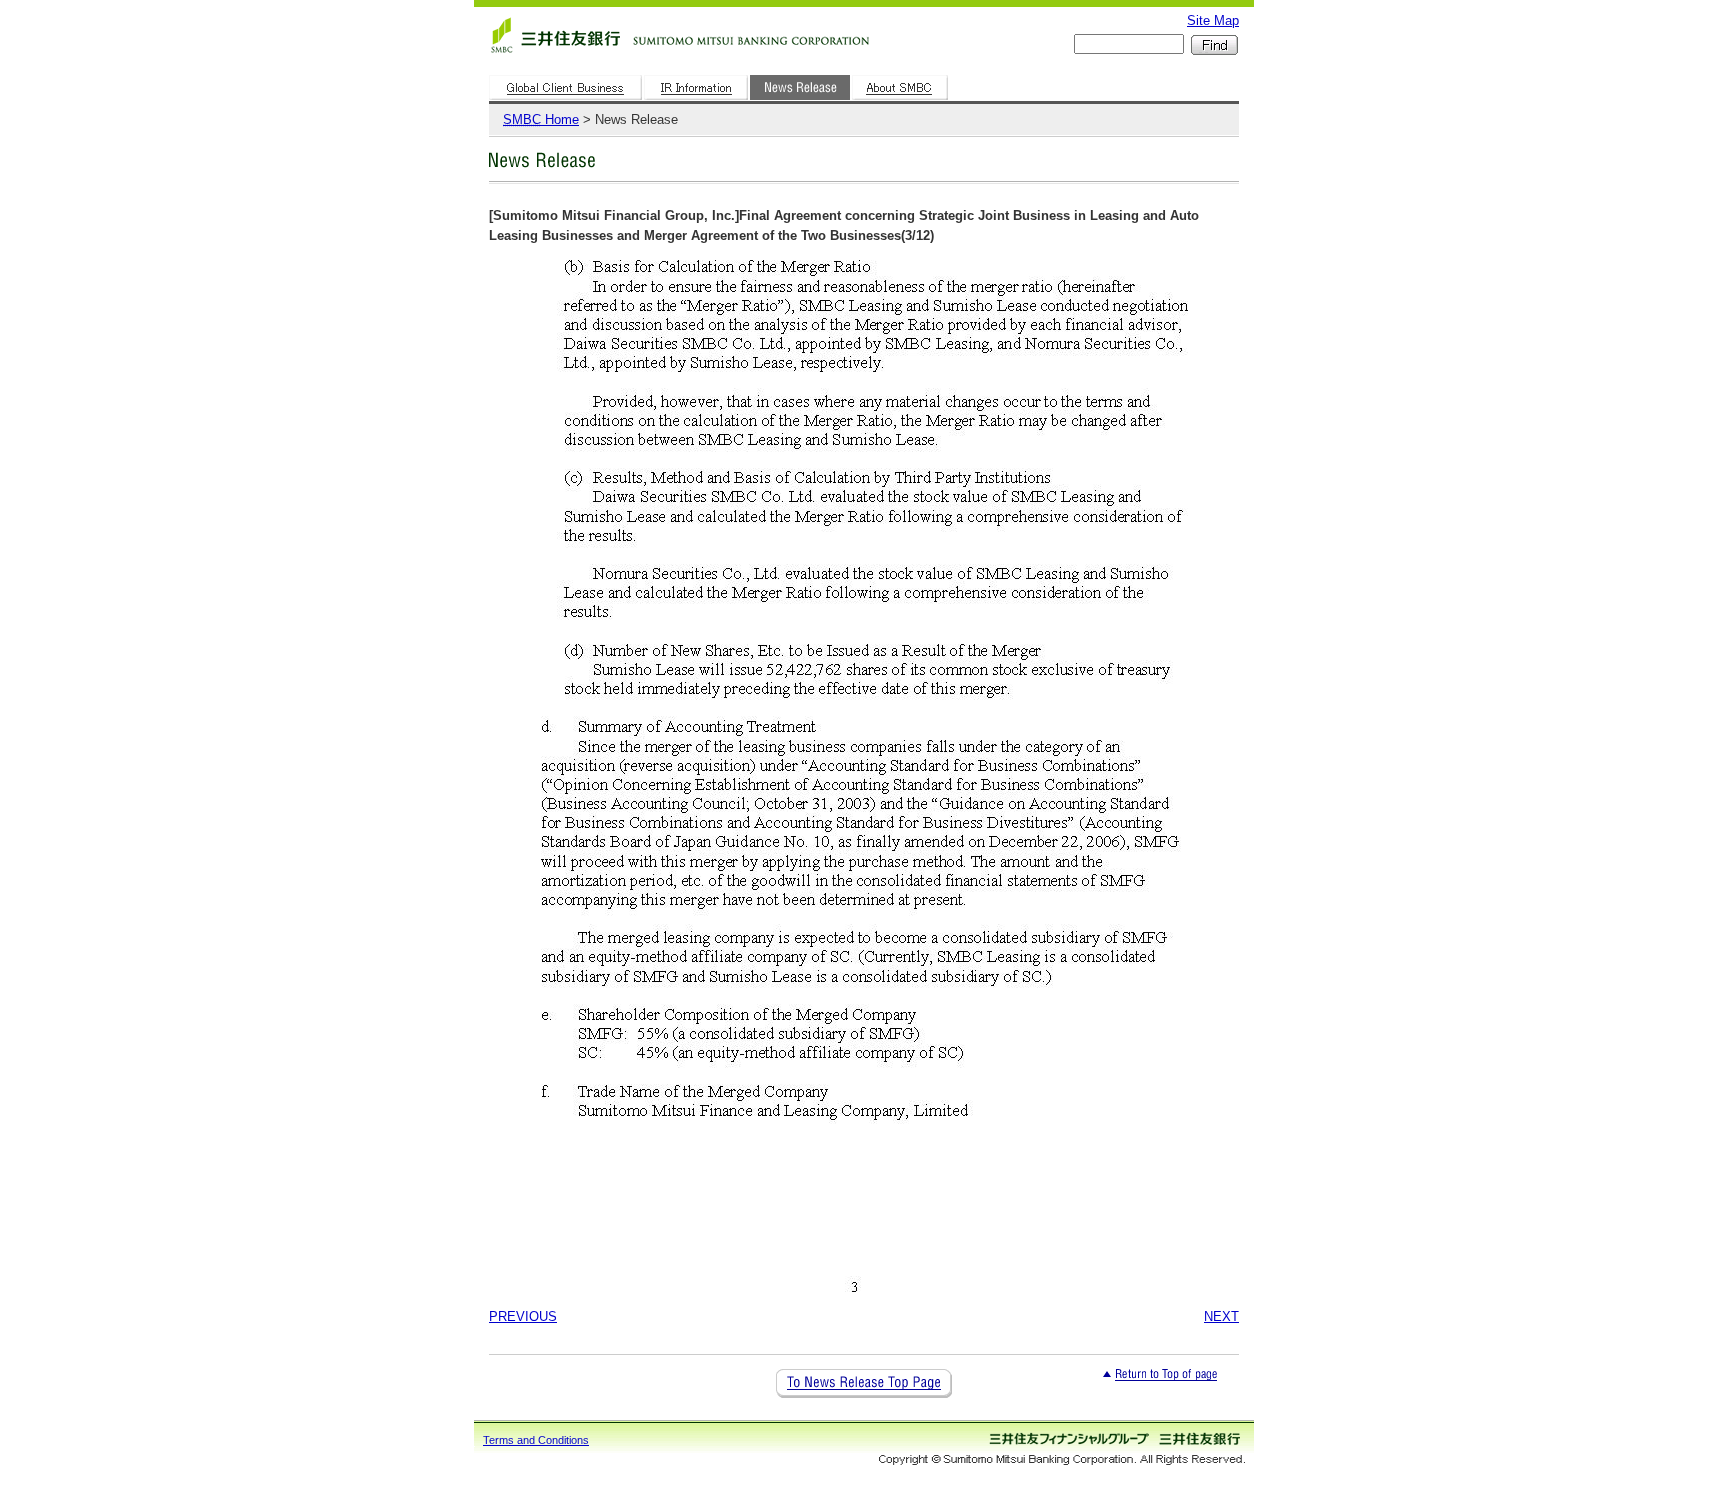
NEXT (1221, 1316)
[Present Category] (801, 100)
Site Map (1213, 20)
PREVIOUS (523, 1316)
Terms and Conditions (536, 1440)
